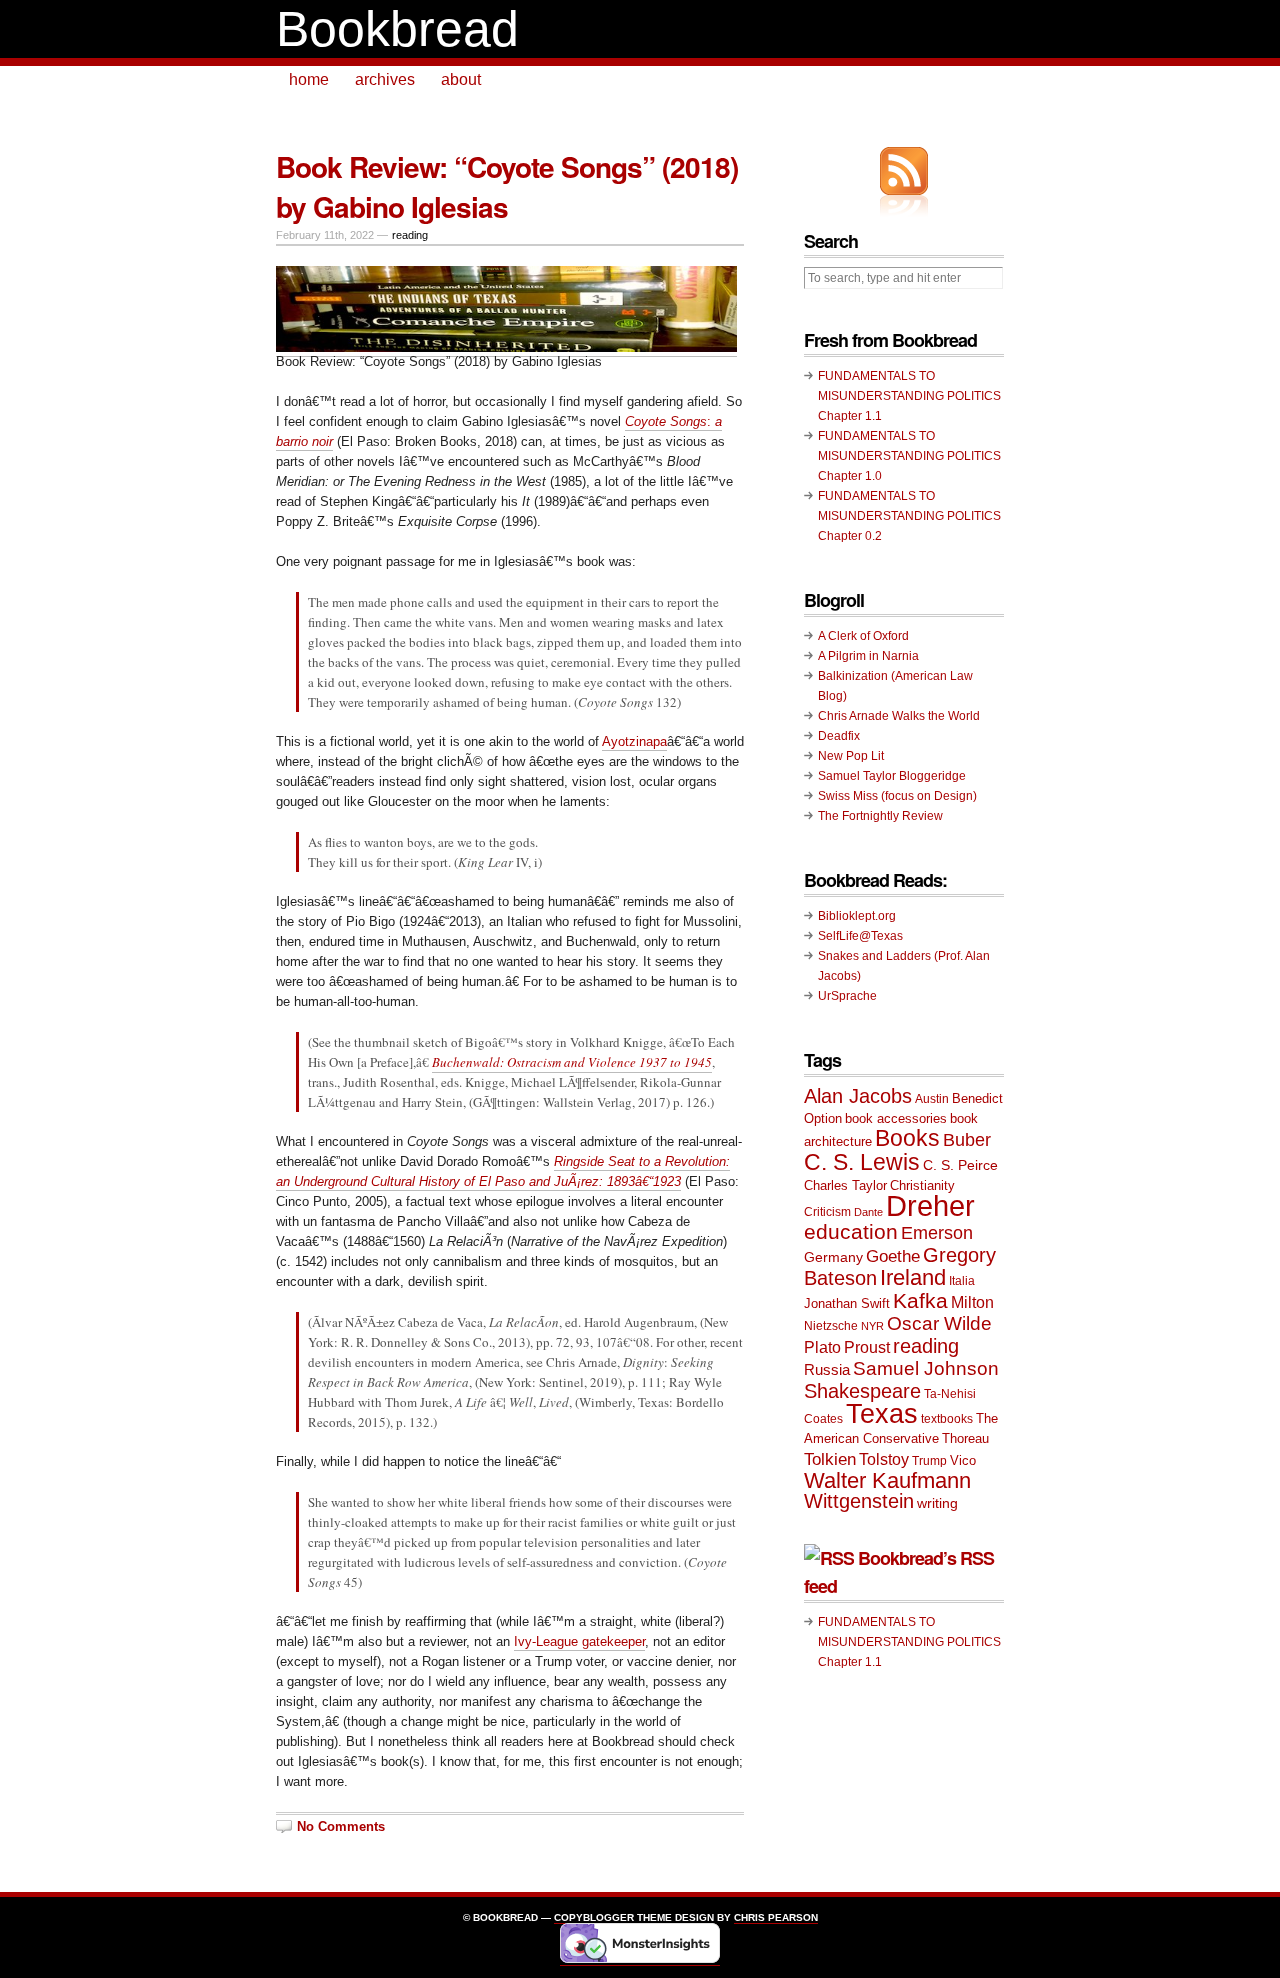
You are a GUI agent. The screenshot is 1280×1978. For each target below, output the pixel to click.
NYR (872, 1326)
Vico (963, 1460)
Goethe (893, 1256)
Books (907, 1138)
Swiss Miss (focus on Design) (897, 796)
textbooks (947, 1419)
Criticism (827, 1212)
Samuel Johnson (926, 1368)
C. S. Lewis (862, 1162)
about (461, 79)
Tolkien (830, 1459)
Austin (932, 1099)
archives (385, 79)
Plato (822, 1347)
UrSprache (847, 996)
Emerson (937, 1232)
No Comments (341, 1826)
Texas (882, 1414)
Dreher (930, 1205)
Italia (962, 1281)
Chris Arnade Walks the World (899, 716)
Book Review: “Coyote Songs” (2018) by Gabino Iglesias (507, 186)
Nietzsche (831, 1326)
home (309, 79)
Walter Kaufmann (887, 1480)
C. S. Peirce (960, 1165)
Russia (827, 1369)
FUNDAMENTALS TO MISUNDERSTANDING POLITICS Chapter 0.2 (909, 516)
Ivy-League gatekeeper (579, 1641)
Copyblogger (594, 1917)
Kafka (920, 1300)
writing (937, 1503)
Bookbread (397, 29)
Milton (972, 1302)
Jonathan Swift (847, 1303)
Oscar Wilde (939, 1323)
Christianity (922, 1185)
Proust (867, 1347)
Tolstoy (884, 1459)
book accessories (896, 1118)
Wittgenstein (859, 1501)
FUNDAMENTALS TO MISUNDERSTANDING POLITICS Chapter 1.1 (909, 396)
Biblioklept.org (857, 916)
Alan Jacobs (858, 1096)
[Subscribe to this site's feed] (904, 171)
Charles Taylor (845, 1185)
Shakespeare (862, 1391)
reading (410, 235)
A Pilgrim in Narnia (868, 656)
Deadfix (839, 736)
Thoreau (965, 1438)
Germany (833, 1257)
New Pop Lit (851, 756)
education (851, 1231)
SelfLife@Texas (860, 936)
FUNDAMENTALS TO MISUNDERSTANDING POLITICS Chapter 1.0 (909, 456)
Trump (929, 1461)
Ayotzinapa (634, 741)
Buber (967, 1140)
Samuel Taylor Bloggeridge (892, 776)
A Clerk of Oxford (863, 636)
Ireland (913, 1277)
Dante (868, 1212)
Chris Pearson (776, 1917)
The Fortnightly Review (880, 816)
